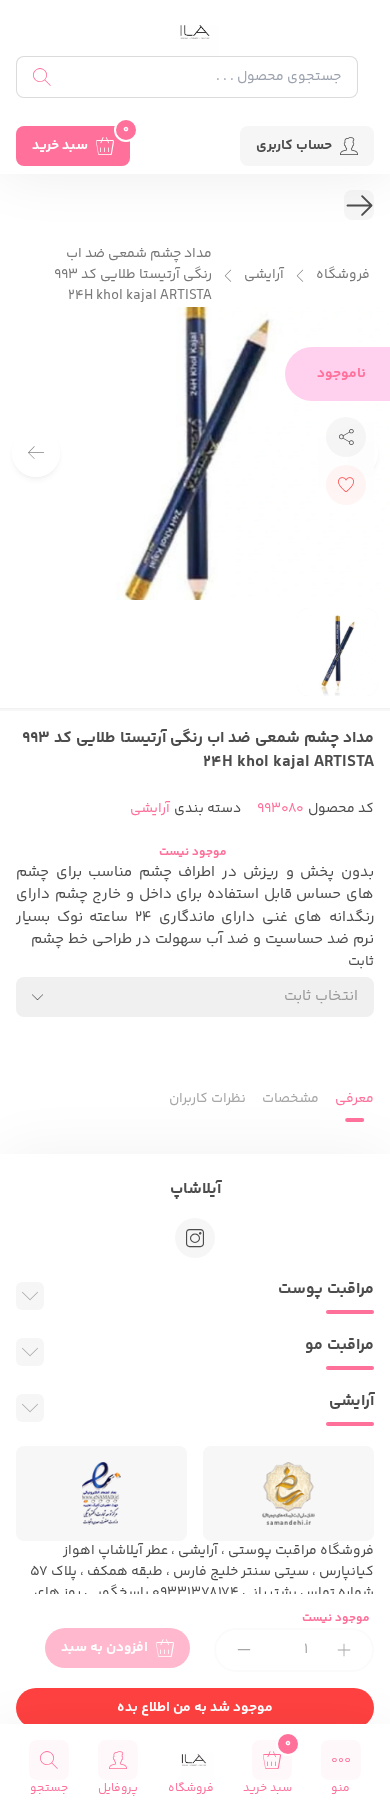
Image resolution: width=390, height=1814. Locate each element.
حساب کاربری (294, 146)
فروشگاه (343, 275)
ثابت (361, 962)
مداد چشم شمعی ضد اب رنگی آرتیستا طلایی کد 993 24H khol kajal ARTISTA (133, 275)
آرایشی (264, 275)
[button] (36, 453)
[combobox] (195, 997)
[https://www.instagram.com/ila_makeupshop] (195, 1238)
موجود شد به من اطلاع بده (195, 1708)
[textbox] (321, 996)
